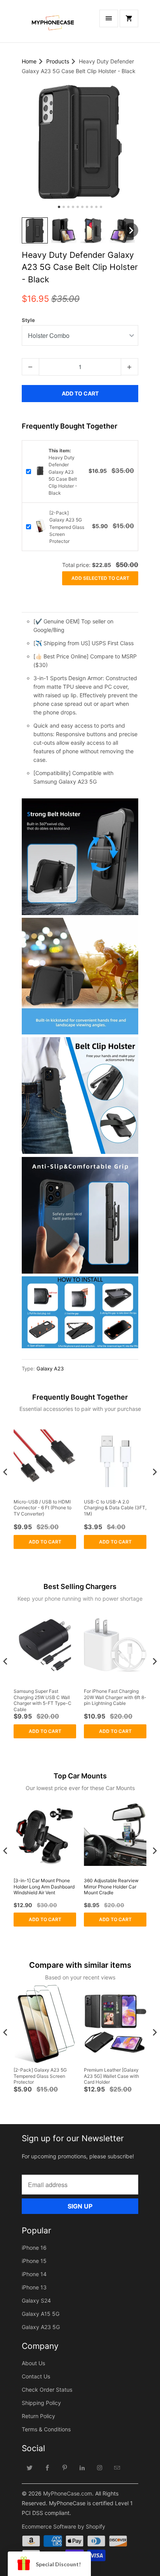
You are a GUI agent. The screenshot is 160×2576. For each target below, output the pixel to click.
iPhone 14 (34, 2274)
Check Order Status (47, 2390)
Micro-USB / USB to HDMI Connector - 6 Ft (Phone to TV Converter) (43, 1508)
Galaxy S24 (36, 2300)
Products (58, 61)
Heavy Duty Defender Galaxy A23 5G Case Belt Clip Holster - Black (63, 472)
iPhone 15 (34, 2261)
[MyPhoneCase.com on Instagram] (100, 2467)
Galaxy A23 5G (41, 2327)
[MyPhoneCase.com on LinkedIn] (82, 2467)
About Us (33, 2363)
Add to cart (45, 1542)
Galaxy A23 (50, 1368)
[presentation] (5, 1472)
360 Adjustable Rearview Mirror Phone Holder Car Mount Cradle (111, 1886)
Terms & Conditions (46, 2429)
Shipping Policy (41, 2403)
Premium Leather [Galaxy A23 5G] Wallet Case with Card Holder (111, 2076)
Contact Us (36, 2376)
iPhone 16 (34, 2248)
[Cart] (129, 18)
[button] (35, 230)
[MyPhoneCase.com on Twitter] (30, 2467)
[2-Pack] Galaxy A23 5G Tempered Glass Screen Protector (67, 527)
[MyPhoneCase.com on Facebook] (47, 2467)
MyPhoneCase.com (68, 2493)
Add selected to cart (100, 578)
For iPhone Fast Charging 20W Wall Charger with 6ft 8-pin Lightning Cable (115, 1697)
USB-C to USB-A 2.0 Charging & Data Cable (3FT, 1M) (115, 1508)
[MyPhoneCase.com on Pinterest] (65, 2467)
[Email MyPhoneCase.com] (117, 2467)
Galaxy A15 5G (41, 2314)
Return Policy (38, 2416)
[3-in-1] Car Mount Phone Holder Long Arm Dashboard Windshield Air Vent (44, 1886)
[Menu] (109, 18)
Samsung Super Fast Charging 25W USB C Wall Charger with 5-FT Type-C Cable (43, 1700)
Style (28, 320)
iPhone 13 (34, 2287)
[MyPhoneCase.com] (53, 24)
